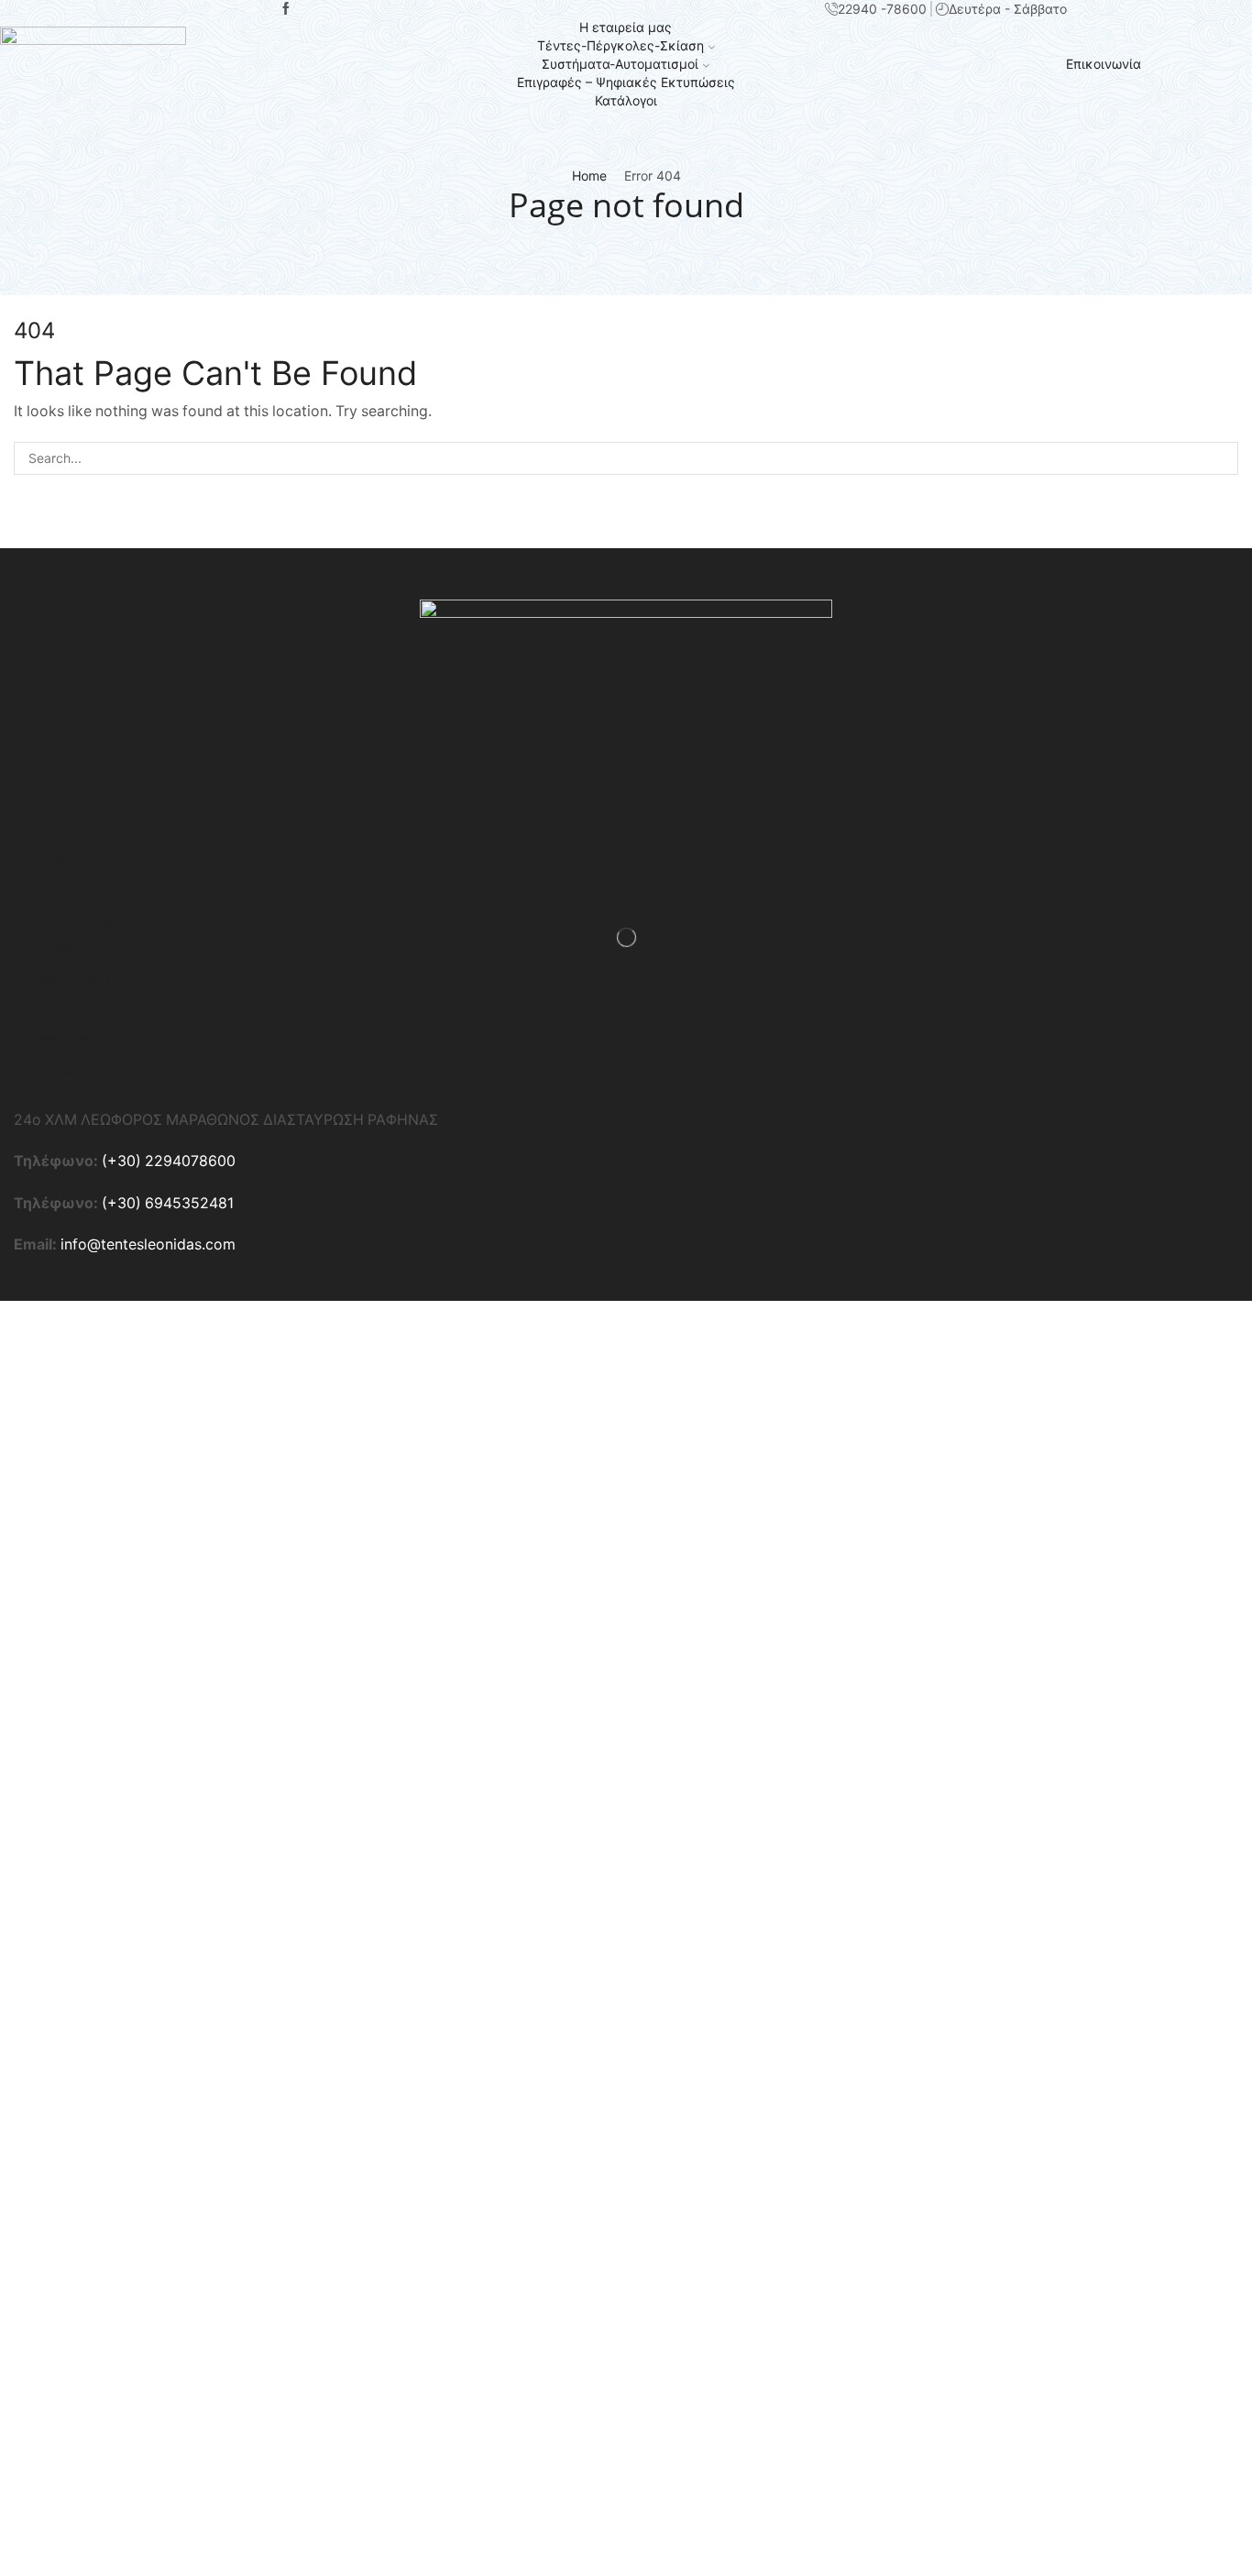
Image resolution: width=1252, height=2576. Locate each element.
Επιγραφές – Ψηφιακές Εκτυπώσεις (626, 82)
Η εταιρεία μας (626, 27)
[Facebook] (286, 9)
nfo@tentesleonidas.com (150, 1244)
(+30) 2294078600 (169, 1161)
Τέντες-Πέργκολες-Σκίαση (621, 45)
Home (589, 176)
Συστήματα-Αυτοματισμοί (620, 64)
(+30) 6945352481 (168, 1203)
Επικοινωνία (1104, 64)
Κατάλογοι (626, 100)
